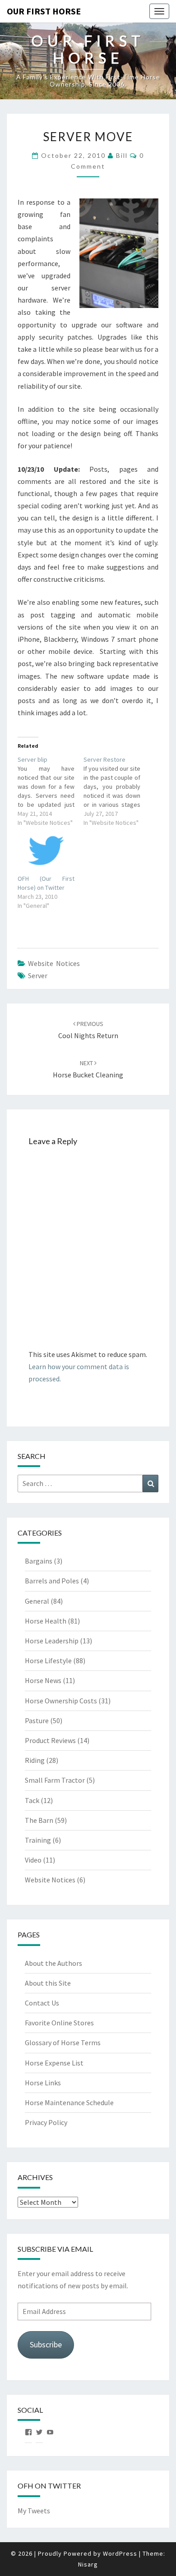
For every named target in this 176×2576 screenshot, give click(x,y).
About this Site (48, 1983)
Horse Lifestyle (48, 1661)
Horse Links (43, 2083)
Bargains (39, 1561)
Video (33, 1860)
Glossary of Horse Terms (63, 2042)
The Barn (39, 1820)
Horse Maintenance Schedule (69, 2102)
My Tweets (34, 2511)
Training (38, 1840)
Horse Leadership (52, 1641)
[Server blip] (51, 791)
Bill (122, 155)
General (37, 1601)
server (38, 975)
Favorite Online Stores (59, 2023)
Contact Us (42, 2003)
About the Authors (53, 1963)
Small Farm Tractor (55, 1780)
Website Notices (54, 963)
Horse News (43, 1680)
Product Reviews (50, 1740)
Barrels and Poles (52, 1581)
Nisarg (88, 2564)
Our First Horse (44, 11)
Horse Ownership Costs (61, 1701)
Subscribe (46, 2344)
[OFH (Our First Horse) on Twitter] (46, 851)
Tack (32, 1800)
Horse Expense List (54, 2063)
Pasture (37, 1720)
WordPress (120, 2553)
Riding (35, 1760)
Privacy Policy (46, 2122)
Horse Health (46, 1621)
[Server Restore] (116, 791)
